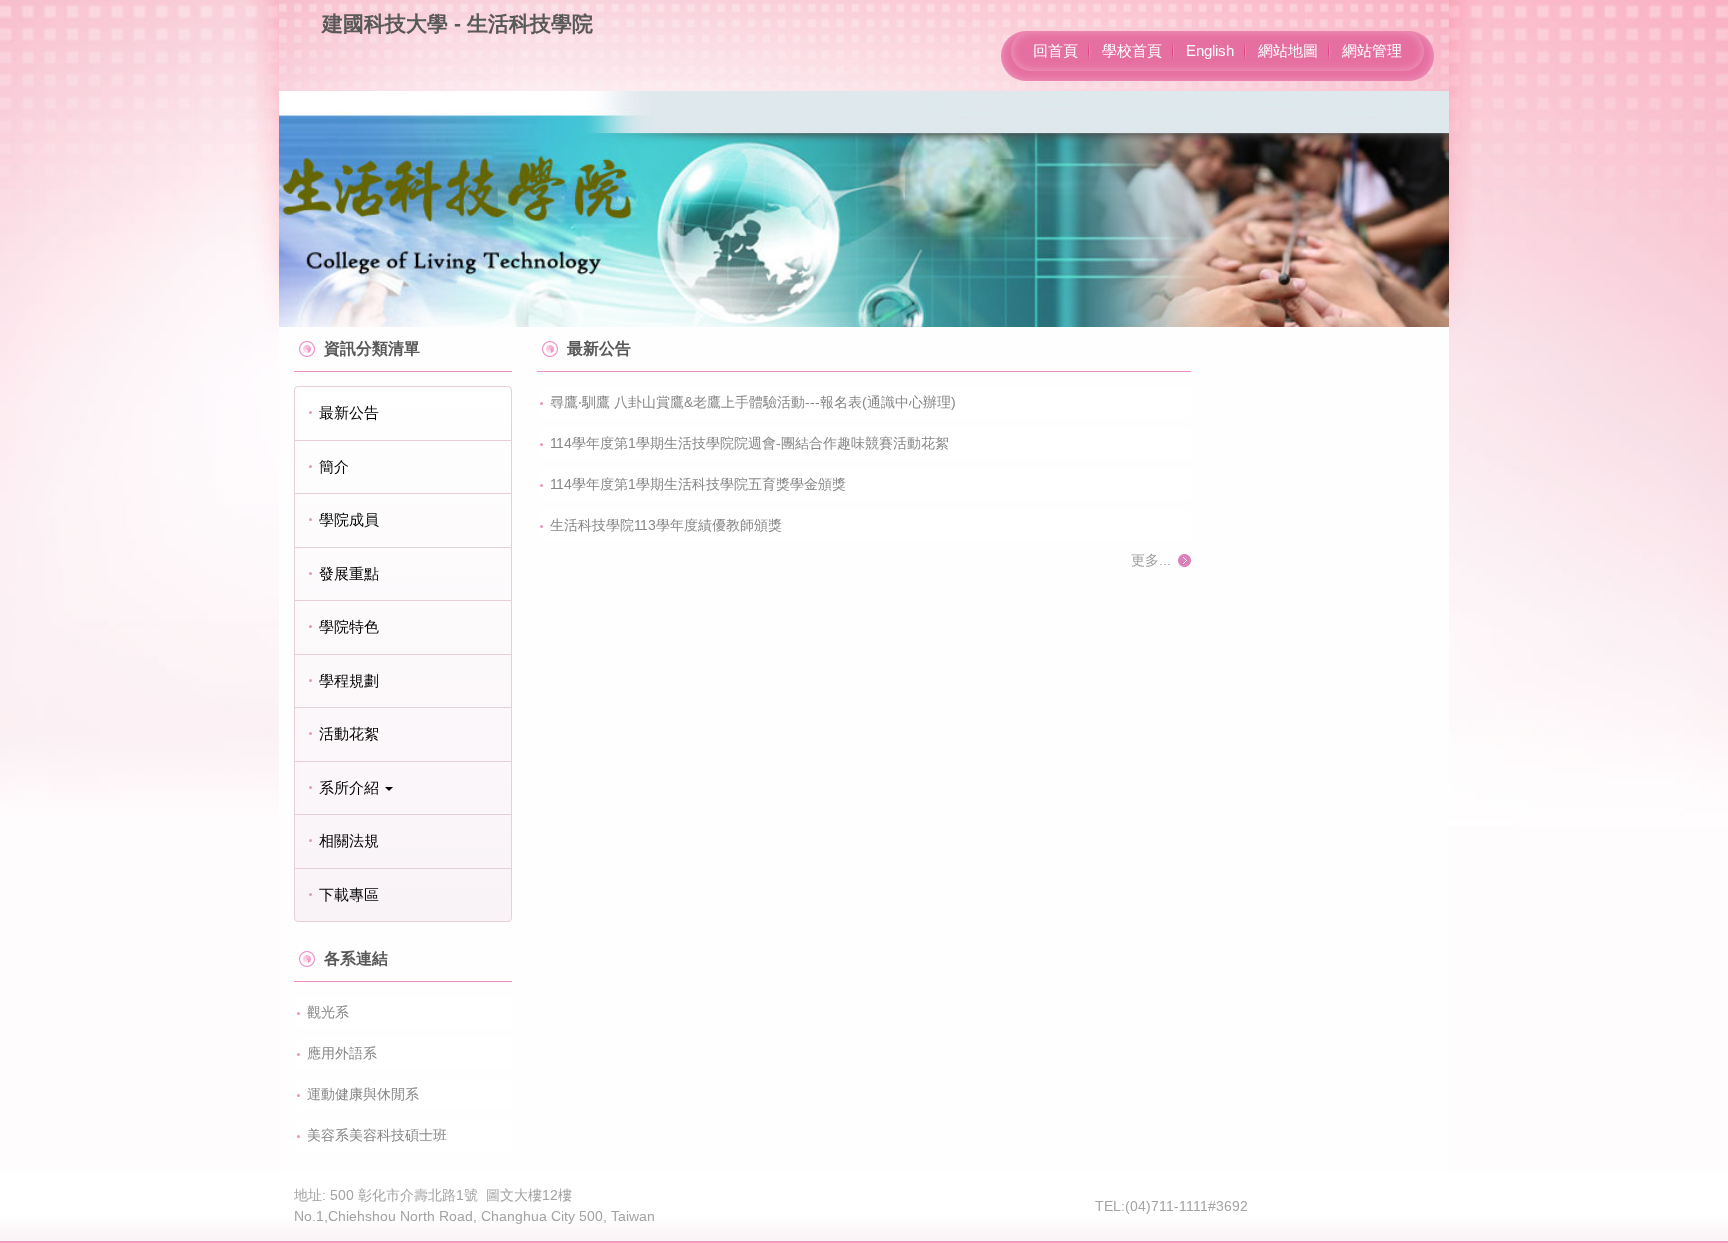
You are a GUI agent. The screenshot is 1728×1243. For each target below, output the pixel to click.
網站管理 (1372, 50)
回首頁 (1055, 50)
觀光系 (328, 1012)
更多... (1151, 560)
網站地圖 (1288, 50)
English (1210, 50)
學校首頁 (1132, 50)
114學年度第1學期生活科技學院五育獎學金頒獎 (698, 484)
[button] (403, 788)
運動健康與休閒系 (363, 1094)
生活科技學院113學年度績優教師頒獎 (666, 525)
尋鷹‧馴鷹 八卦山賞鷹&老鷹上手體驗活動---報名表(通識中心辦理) (753, 402)
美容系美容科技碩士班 (377, 1135)
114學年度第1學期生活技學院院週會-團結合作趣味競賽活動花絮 (749, 443)
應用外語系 (342, 1053)
